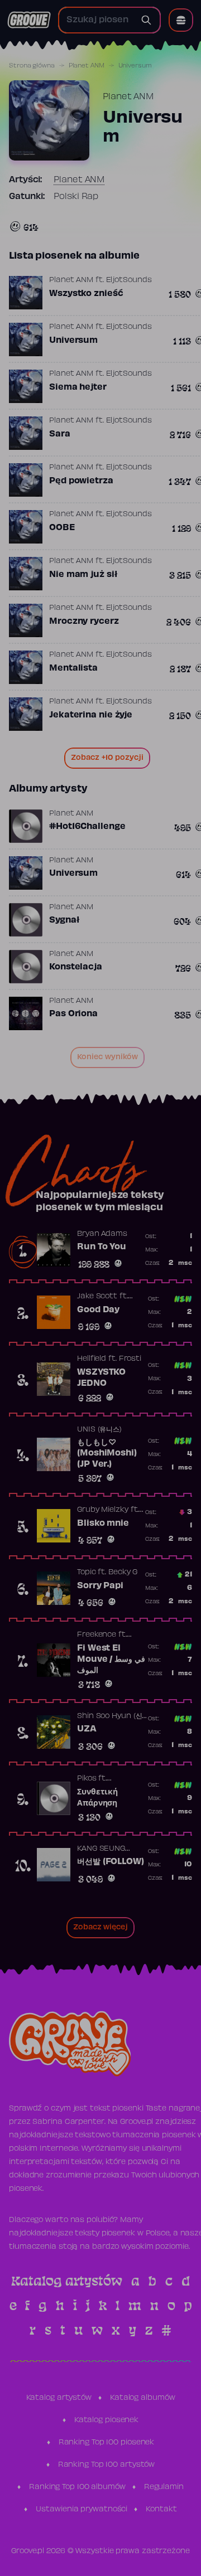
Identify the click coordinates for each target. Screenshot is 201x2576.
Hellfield (92, 1359)
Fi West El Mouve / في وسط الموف (111, 1659)
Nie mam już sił (83, 575)
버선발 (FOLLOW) (111, 1862)
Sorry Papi (100, 1586)
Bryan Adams (102, 1234)
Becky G (123, 1573)
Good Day (98, 1310)
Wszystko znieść (86, 294)
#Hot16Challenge (87, 827)
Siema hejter (78, 387)
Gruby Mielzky (103, 1510)
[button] (181, 20)
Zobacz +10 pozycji (107, 758)
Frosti (130, 1359)
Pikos (87, 1779)
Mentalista (73, 668)
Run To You (102, 1247)
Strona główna (32, 66)
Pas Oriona (73, 1014)
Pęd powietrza (81, 481)
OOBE (62, 528)
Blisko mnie (103, 1524)
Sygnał (64, 920)
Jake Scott (97, 1297)
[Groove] (29, 20)
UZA (87, 1729)
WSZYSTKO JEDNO (101, 1378)
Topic (87, 1573)
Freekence (97, 1635)
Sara (60, 434)
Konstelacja (76, 967)
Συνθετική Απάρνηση (97, 1798)
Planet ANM (87, 66)
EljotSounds (129, 280)
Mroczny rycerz (84, 622)
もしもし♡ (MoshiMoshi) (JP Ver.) (107, 1454)
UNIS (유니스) (99, 1430)
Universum (73, 341)
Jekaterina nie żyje (91, 715)
